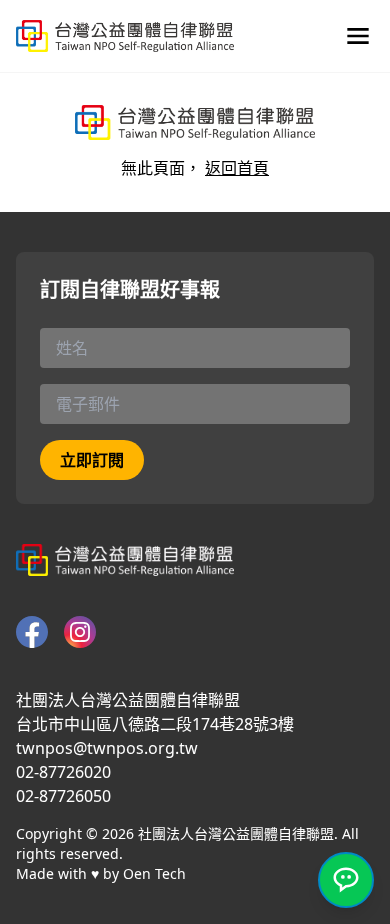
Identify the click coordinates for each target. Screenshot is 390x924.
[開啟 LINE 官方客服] (346, 880)
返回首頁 (237, 168)
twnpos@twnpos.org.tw (107, 748)
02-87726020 (63, 772)
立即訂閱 (92, 460)
